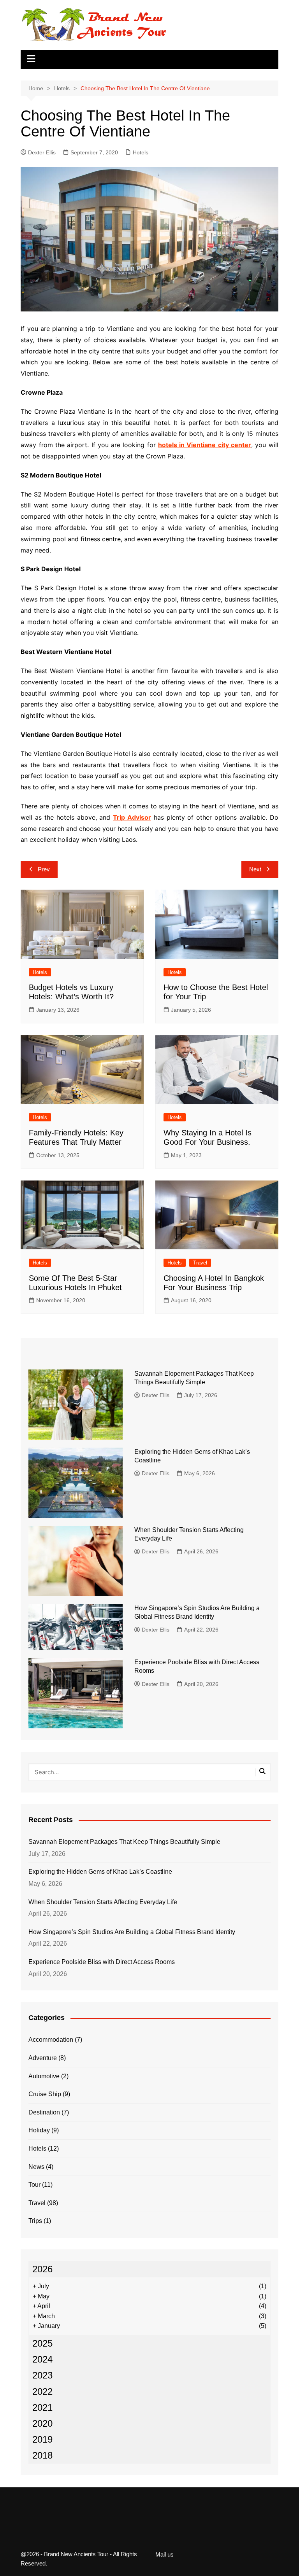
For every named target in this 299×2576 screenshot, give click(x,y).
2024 (42, 2359)
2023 (42, 2375)
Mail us (164, 2555)
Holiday (39, 2130)
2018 (42, 2455)
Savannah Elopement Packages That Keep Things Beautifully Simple (124, 1842)
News (36, 2167)
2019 (42, 2439)
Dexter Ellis (42, 152)
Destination (44, 2112)
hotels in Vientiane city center (205, 445)
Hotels (141, 152)
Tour (34, 2185)
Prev (44, 869)
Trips (35, 2221)
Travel (200, 1263)
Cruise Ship (45, 2094)
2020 (42, 2423)
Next (255, 869)
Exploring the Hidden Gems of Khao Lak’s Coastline (100, 1872)
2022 (42, 2392)
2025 (42, 2343)
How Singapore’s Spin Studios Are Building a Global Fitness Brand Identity (132, 1932)
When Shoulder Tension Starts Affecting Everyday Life (103, 1902)
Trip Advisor (132, 817)
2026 (42, 2269)
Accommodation (51, 2040)
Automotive (44, 2076)
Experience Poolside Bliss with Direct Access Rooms (102, 1962)
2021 (42, 2407)
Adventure (43, 2058)
